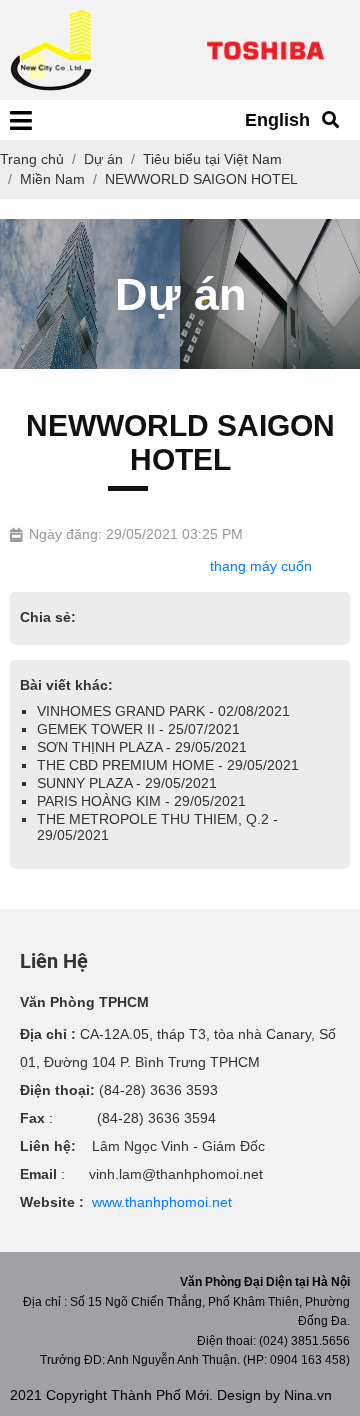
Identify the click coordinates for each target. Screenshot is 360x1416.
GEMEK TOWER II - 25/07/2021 (138, 729)
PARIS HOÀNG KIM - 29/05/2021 (141, 801)
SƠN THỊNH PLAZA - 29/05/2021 (142, 747)
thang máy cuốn (261, 566)
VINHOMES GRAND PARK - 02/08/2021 (163, 711)
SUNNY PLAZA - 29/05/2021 (127, 783)
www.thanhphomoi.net (162, 1202)
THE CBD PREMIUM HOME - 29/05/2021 (168, 765)
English (277, 120)
